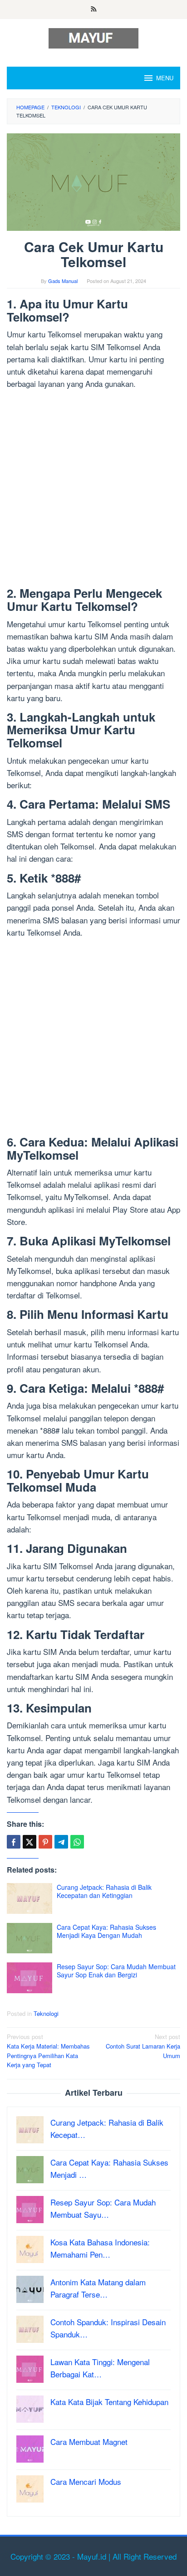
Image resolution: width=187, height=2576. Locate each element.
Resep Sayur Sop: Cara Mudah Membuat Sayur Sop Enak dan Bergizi (116, 1971)
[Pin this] (45, 1842)
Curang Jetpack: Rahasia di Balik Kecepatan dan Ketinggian (104, 1891)
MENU (165, 78)
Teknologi (46, 2013)
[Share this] (14, 1842)
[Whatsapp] (77, 1842)
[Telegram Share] (61, 1842)
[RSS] (94, 10)
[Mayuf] (93, 37)
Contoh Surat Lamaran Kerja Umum (143, 2046)
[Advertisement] (93, 490)
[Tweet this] (30, 1842)
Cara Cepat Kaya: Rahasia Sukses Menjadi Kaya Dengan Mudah (106, 1931)
